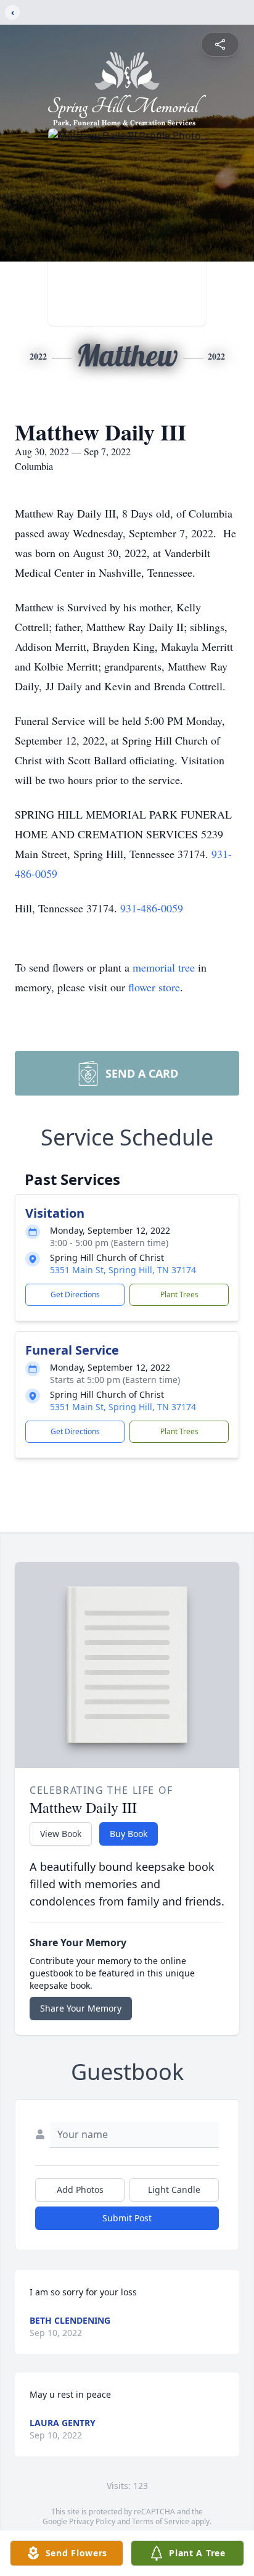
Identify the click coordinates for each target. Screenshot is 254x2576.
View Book (61, 1834)
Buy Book (129, 1834)
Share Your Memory (81, 2008)
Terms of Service (161, 2521)
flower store (154, 987)
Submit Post (127, 2218)
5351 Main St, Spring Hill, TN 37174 (123, 1270)
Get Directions (75, 1294)
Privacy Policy (92, 2521)
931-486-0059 (152, 908)
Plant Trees (179, 1294)
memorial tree (164, 967)
